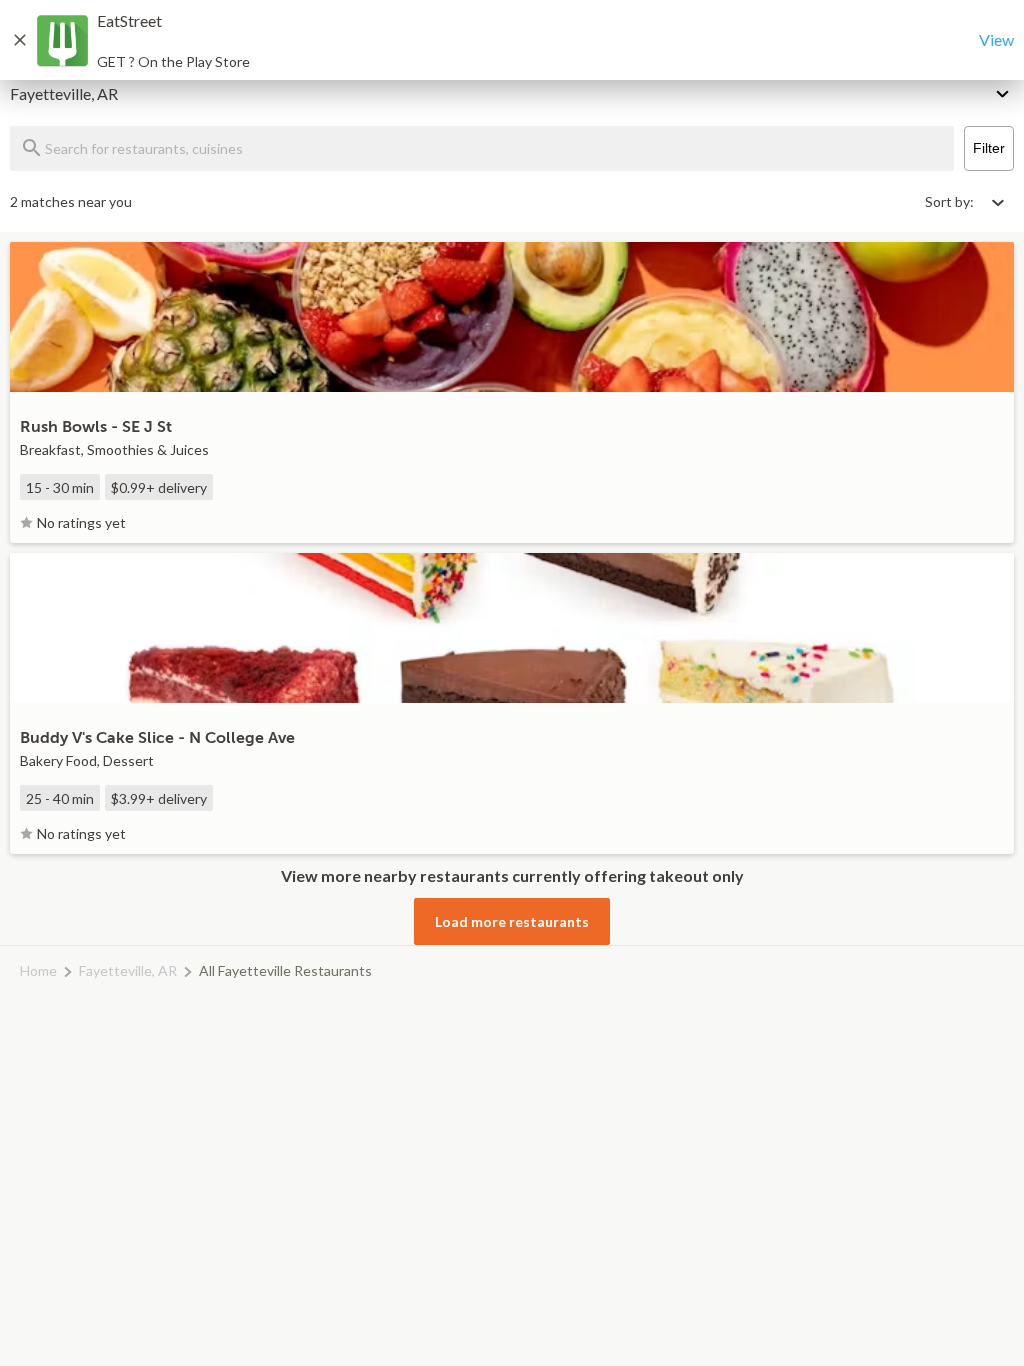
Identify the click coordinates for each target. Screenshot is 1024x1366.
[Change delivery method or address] (1004, 90)
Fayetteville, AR (128, 970)
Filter (989, 148)
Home (38, 970)
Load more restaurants (512, 921)
